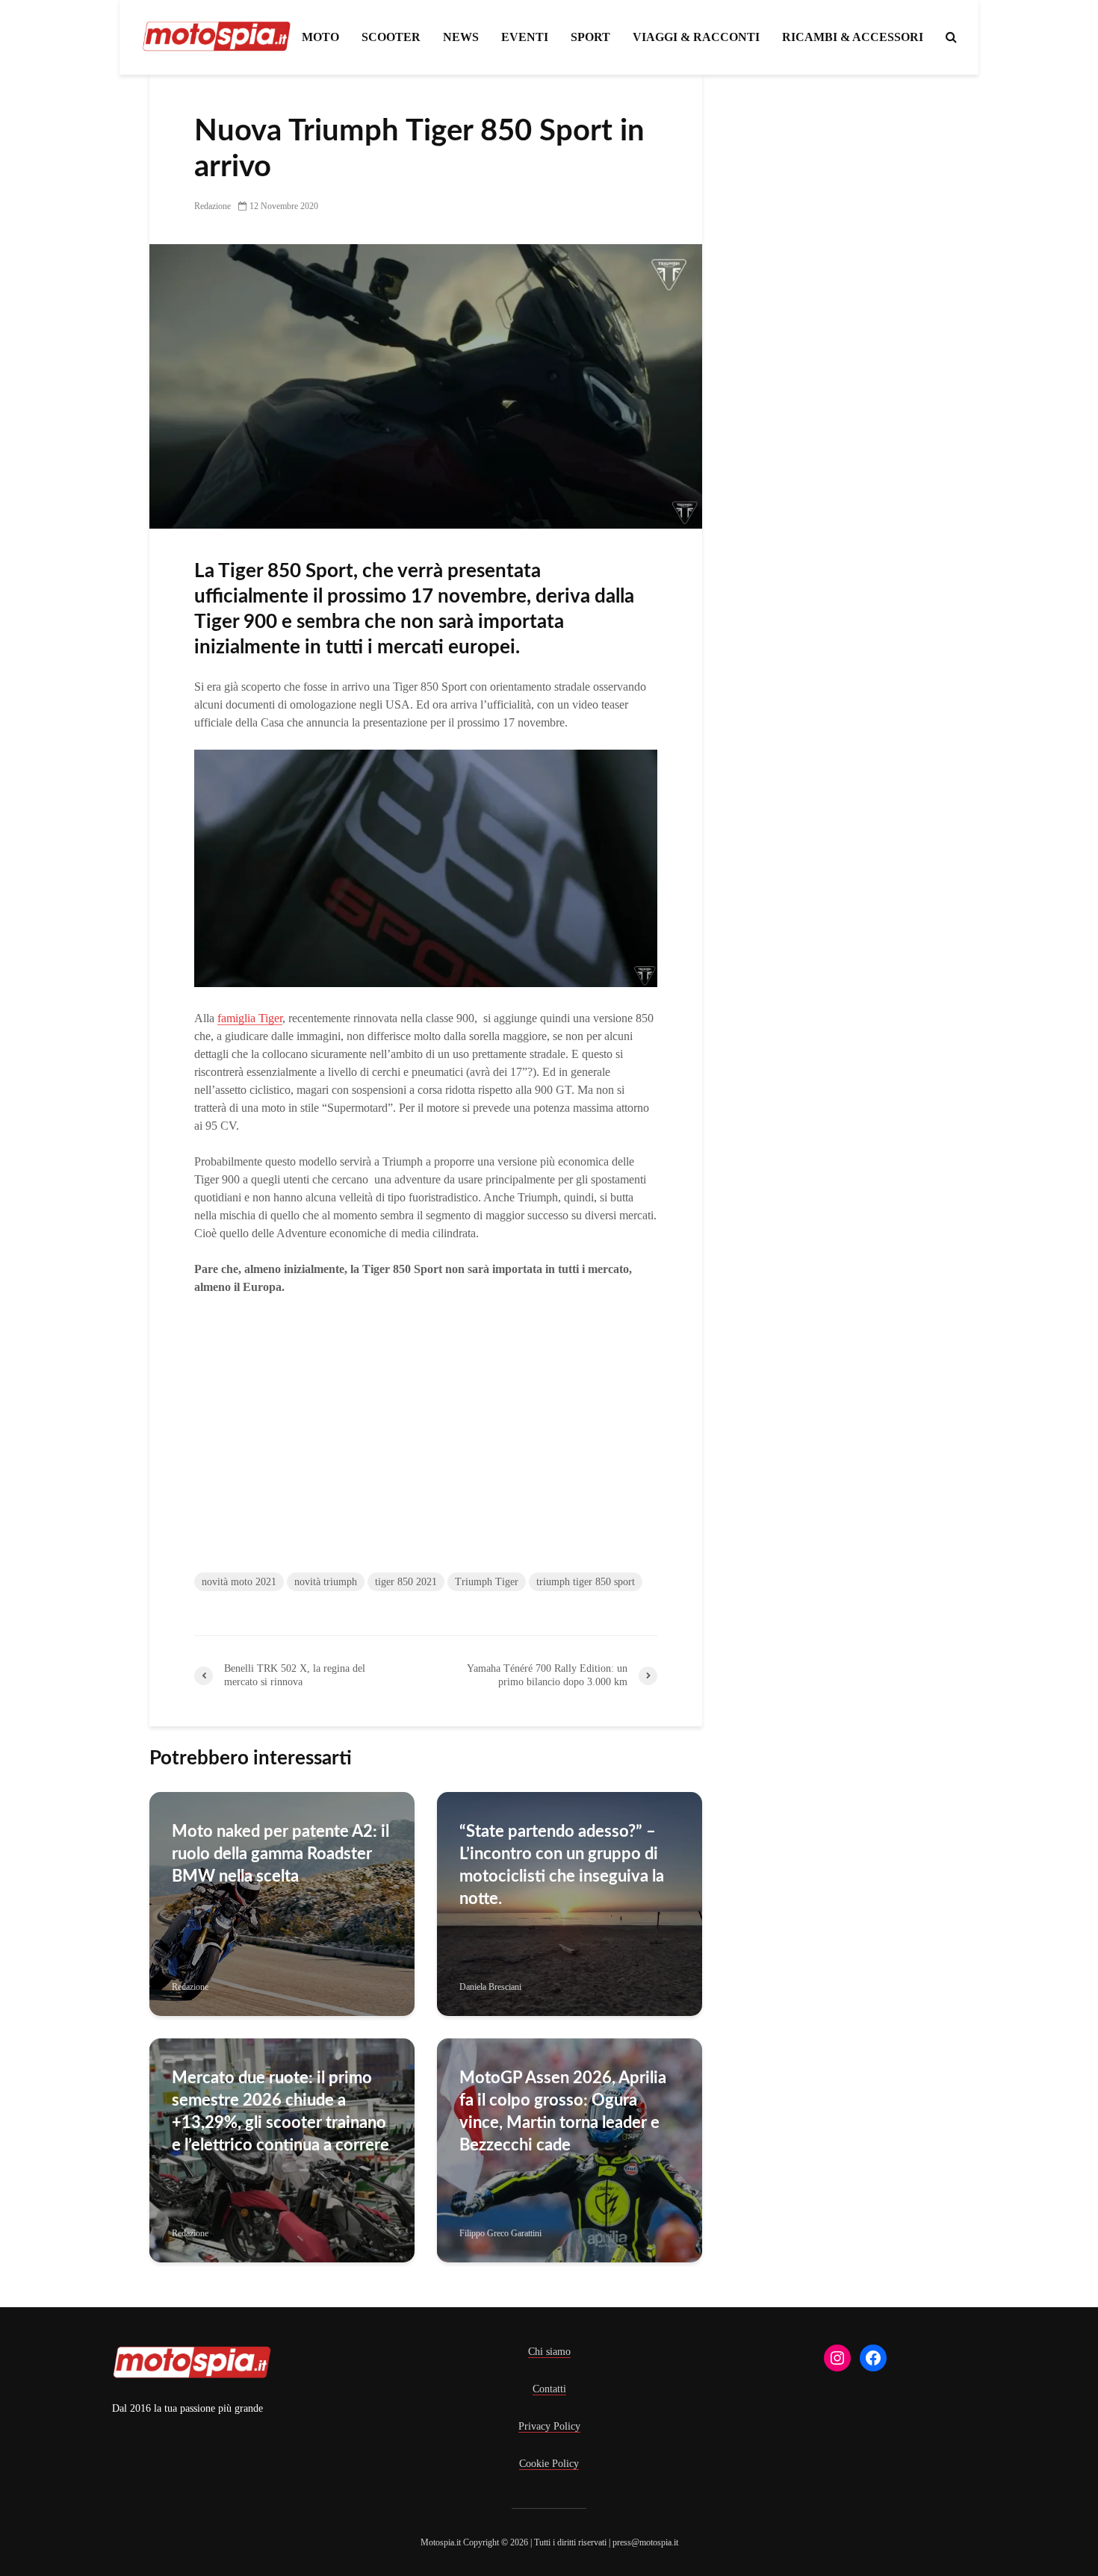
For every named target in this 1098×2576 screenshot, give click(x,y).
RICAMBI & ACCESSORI (853, 37)
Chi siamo (549, 2352)
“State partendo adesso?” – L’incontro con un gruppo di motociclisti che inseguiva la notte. (562, 1865)
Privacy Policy (549, 2426)
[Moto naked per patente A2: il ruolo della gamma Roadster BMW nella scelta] (282, 1903)
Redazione (213, 206)
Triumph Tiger (487, 1582)
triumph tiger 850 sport (586, 1582)
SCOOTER (391, 37)
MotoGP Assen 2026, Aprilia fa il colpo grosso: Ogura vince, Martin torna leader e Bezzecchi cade (563, 2112)
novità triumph (326, 1582)
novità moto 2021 (239, 1582)
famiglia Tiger (250, 1018)
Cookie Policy (549, 2464)
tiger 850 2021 (406, 1582)
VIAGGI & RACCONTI (696, 37)
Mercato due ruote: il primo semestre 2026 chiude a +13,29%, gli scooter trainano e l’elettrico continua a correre (280, 2112)
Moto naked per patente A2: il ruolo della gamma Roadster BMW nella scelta (280, 1854)
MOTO (320, 37)
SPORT (590, 37)
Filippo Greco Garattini (500, 2233)
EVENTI (525, 37)
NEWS (461, 37)
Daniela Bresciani (490, 1987)
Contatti (549, 2389)
